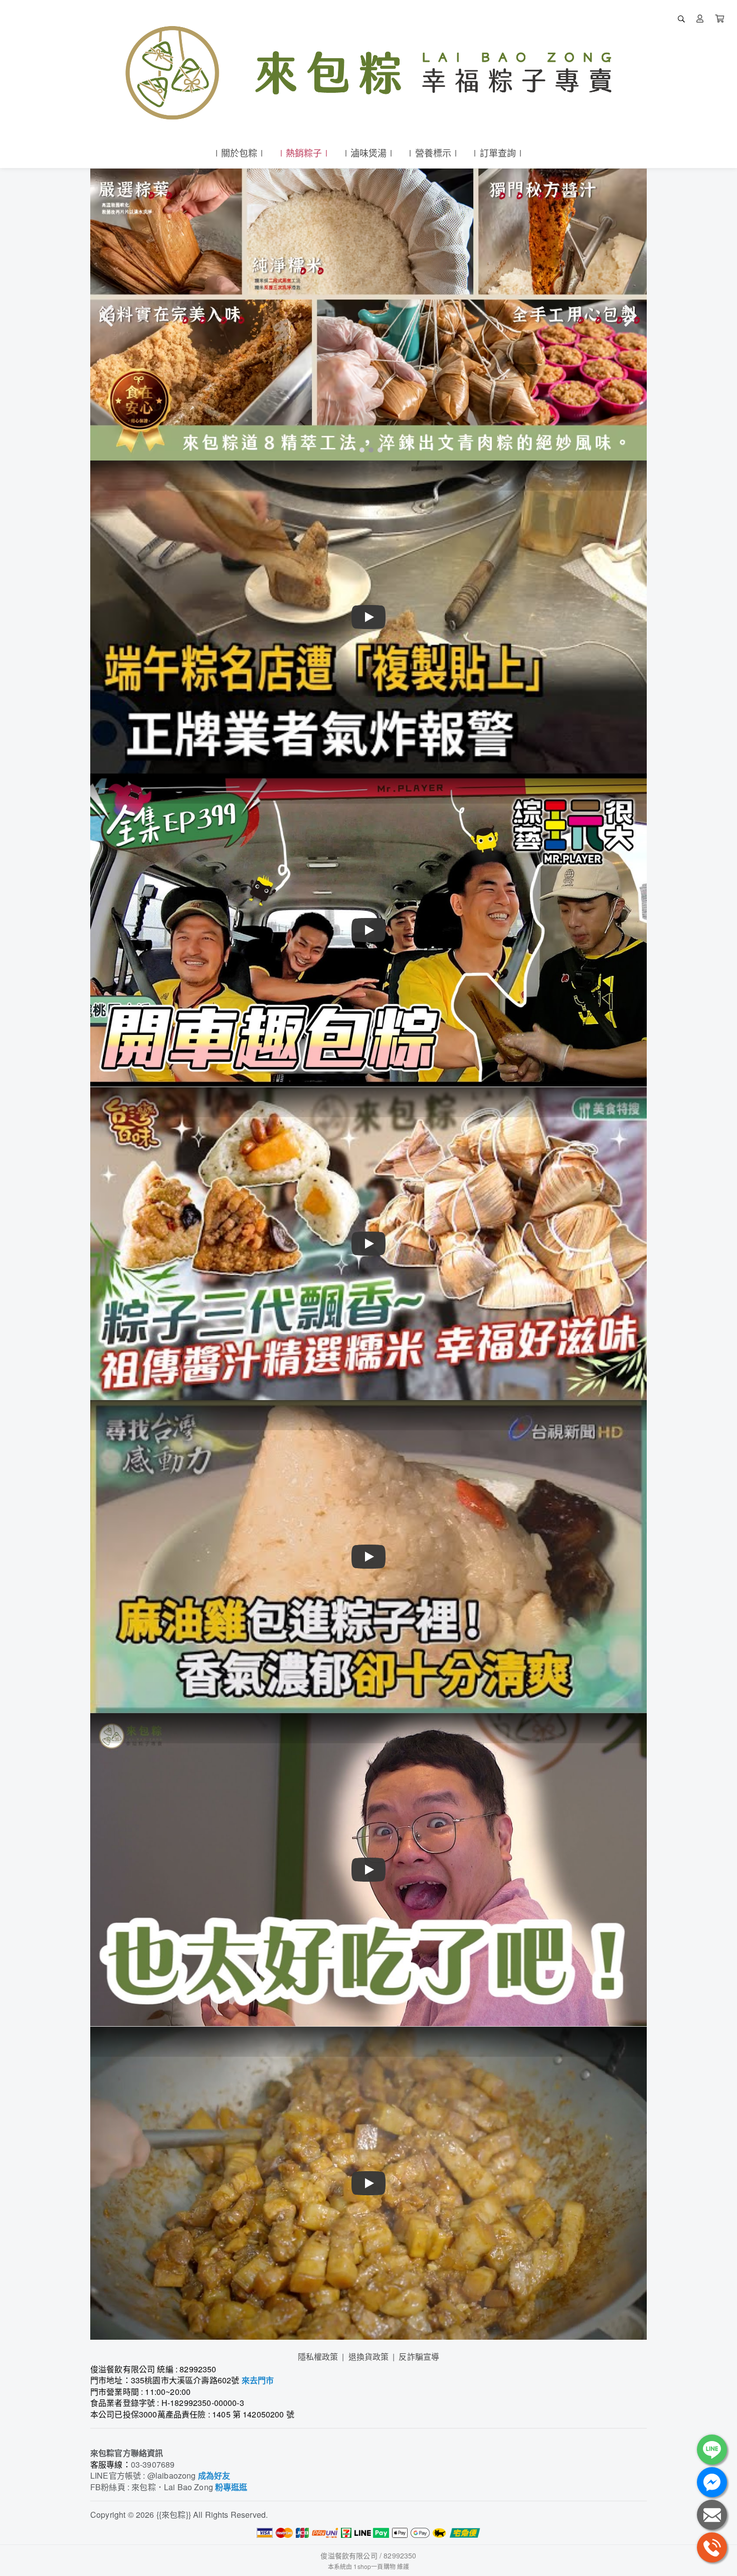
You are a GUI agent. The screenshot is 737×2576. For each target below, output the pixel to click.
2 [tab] (368, 449)
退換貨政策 (369, 2357)
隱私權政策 (318, 2357)
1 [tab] (359, 449)
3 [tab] (378, 449)
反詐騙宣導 (419, 2357)
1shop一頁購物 (374, 2566)
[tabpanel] (368, 315)
